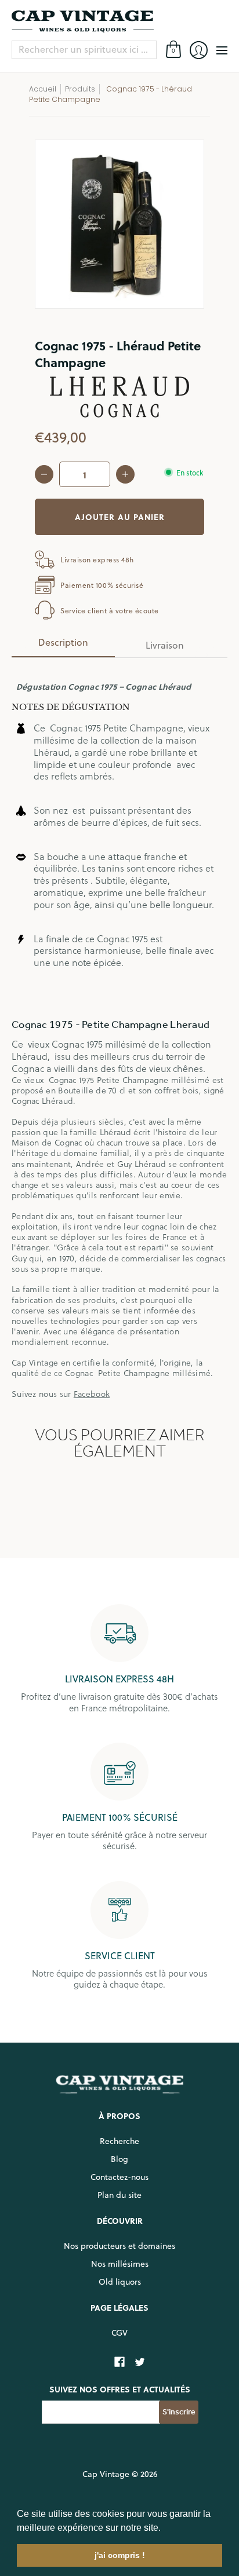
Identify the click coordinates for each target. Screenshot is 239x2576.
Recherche (119, 2141)
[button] (165, 2529)
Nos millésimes (120, 2264)
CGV (119, 2333)
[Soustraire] (44, 474)
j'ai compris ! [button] (120, 2555)
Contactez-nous (119, 2177)
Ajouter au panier (120, 517)
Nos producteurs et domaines (119, 2246)
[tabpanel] (119, 1033)
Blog (119, 2159)
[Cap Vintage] (119, 21)
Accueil (43, 89)
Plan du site (119, 2195)
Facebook (92, 1394)
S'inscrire (179, 2412)
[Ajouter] (125, 474)
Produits (80, 89)
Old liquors (120, 2282)
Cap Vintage (106, 2474)
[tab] (63, 646)
